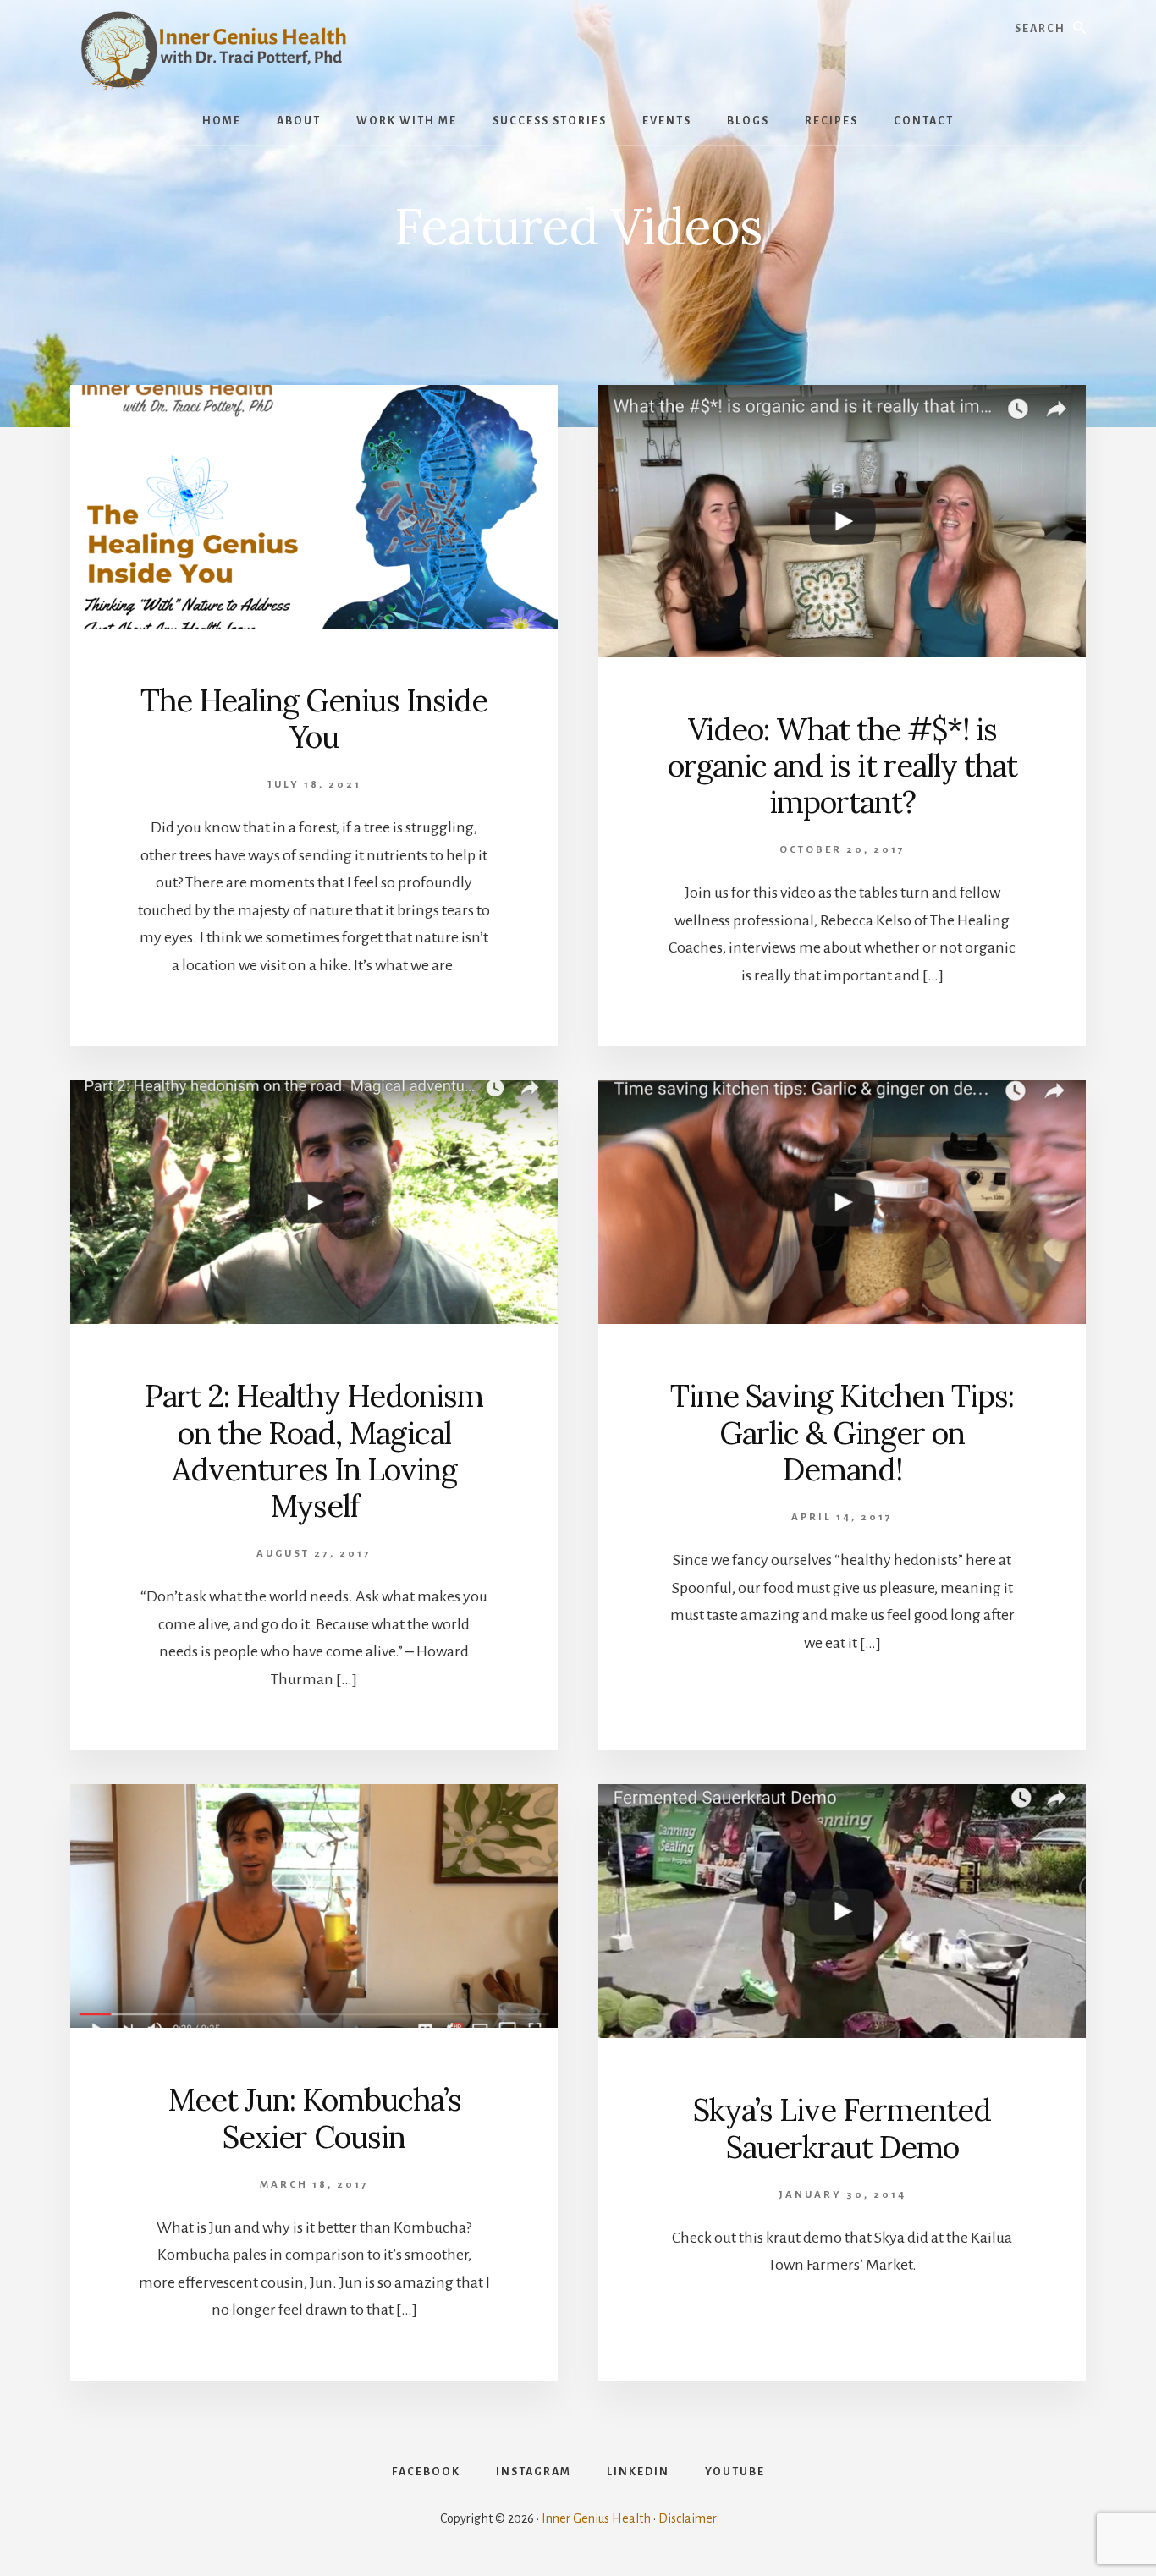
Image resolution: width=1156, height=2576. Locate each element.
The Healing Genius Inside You (314, 719)
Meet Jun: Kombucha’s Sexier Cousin (314, 2118)
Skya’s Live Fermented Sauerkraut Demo (842, 2128)
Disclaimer (688, 2518)
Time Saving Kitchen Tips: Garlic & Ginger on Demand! (842, 1432)
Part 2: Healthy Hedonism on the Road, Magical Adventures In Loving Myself (314, 1451)
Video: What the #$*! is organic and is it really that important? (842, 766)
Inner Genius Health (596, 2518)
